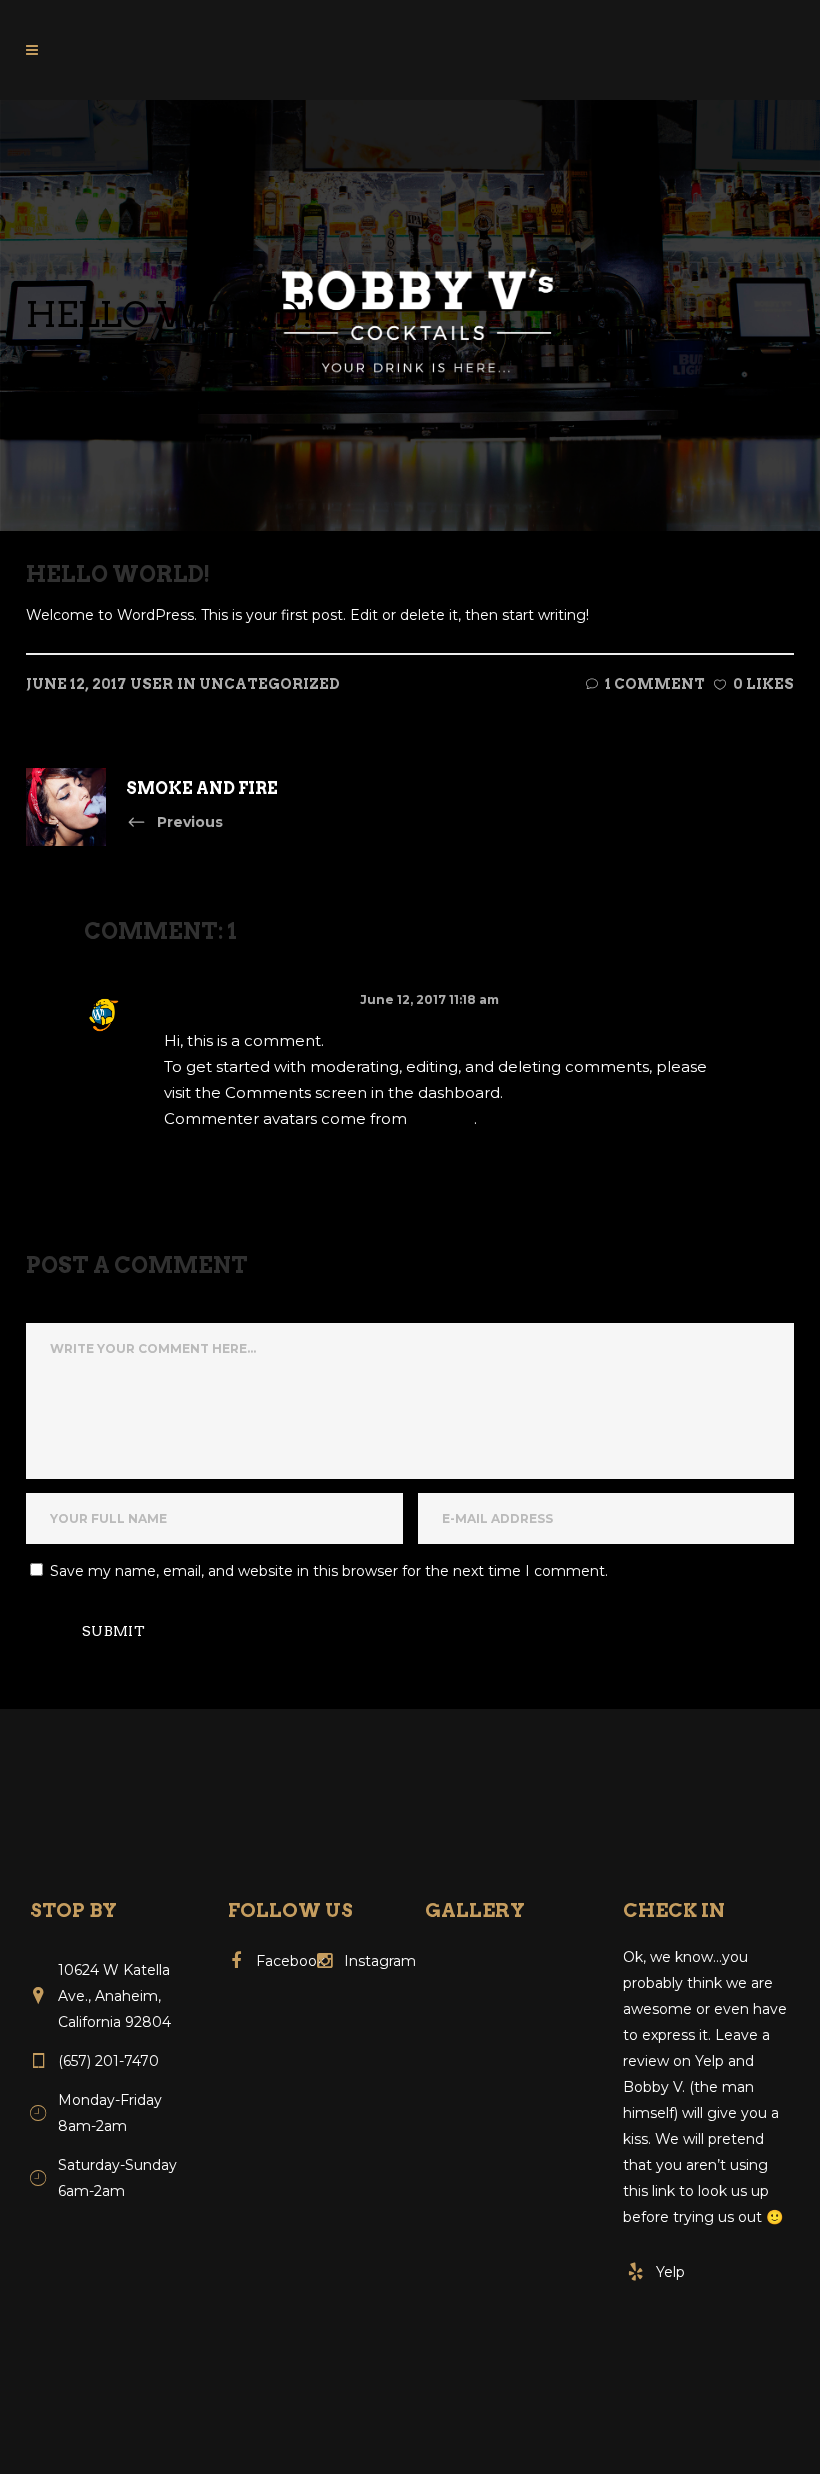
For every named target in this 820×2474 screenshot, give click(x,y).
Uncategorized (269, 684)
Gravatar (442, 1118)
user (151, 684)
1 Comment (655, 684)
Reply (201, 1162)
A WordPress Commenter (258, 999)
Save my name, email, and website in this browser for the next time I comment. (329, 1571)
